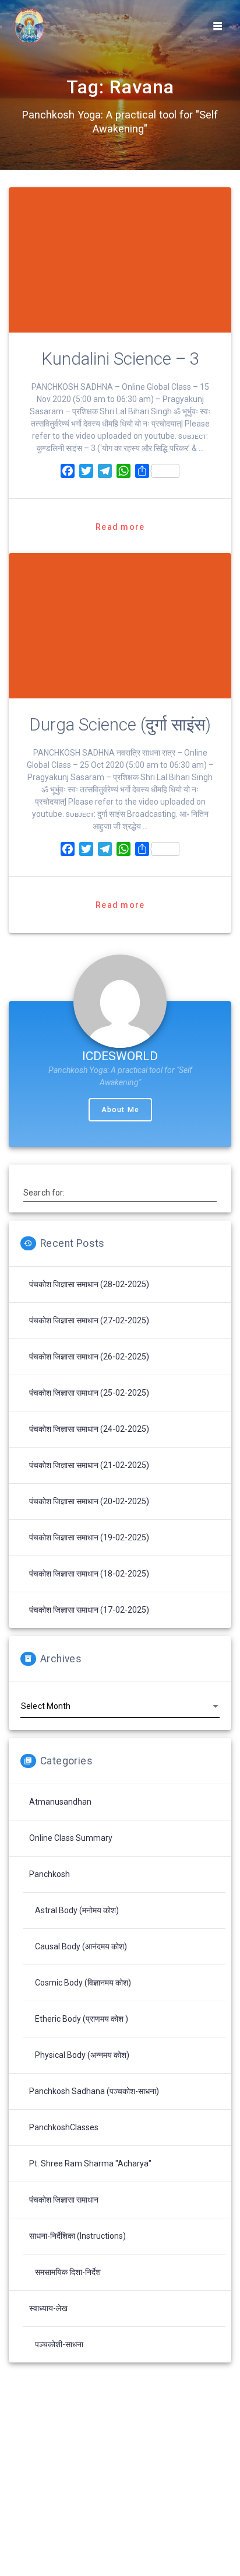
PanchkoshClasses (64, 2127)
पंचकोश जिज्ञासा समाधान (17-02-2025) (89, 1610)
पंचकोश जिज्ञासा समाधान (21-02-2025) (89, 1465)
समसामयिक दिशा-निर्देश (68, 2272)
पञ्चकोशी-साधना (59, 2344)
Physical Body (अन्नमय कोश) (82, 2055)
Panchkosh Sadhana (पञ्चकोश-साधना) (94, 2091)
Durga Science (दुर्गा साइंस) (120, 725)
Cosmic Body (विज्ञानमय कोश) (83, 1983)
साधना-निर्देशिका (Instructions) (77, 2236)
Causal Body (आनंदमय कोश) (81, 1946)
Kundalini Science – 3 (120, 359)
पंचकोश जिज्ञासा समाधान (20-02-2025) (89, 1501)
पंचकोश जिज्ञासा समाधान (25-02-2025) (89, 1393)
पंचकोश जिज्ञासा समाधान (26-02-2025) (89, 1357)
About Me (120, 1110)
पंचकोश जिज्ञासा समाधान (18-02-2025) (89, 1574)
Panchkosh (50, 1874)
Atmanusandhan (60, 1802)
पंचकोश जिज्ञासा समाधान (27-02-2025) (89, 1320)
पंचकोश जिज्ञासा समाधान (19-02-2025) (89, 1537)
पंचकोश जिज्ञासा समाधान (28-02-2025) (89, 1284)
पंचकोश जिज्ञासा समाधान (64, 2200)
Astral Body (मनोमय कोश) (77, 1910)
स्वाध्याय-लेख (48, 2308)
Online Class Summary (71, 1838)
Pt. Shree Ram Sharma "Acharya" (90, 2163)
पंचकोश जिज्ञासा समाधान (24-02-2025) (89, 1429)
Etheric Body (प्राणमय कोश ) (82, 2019)
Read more (120, 527)
